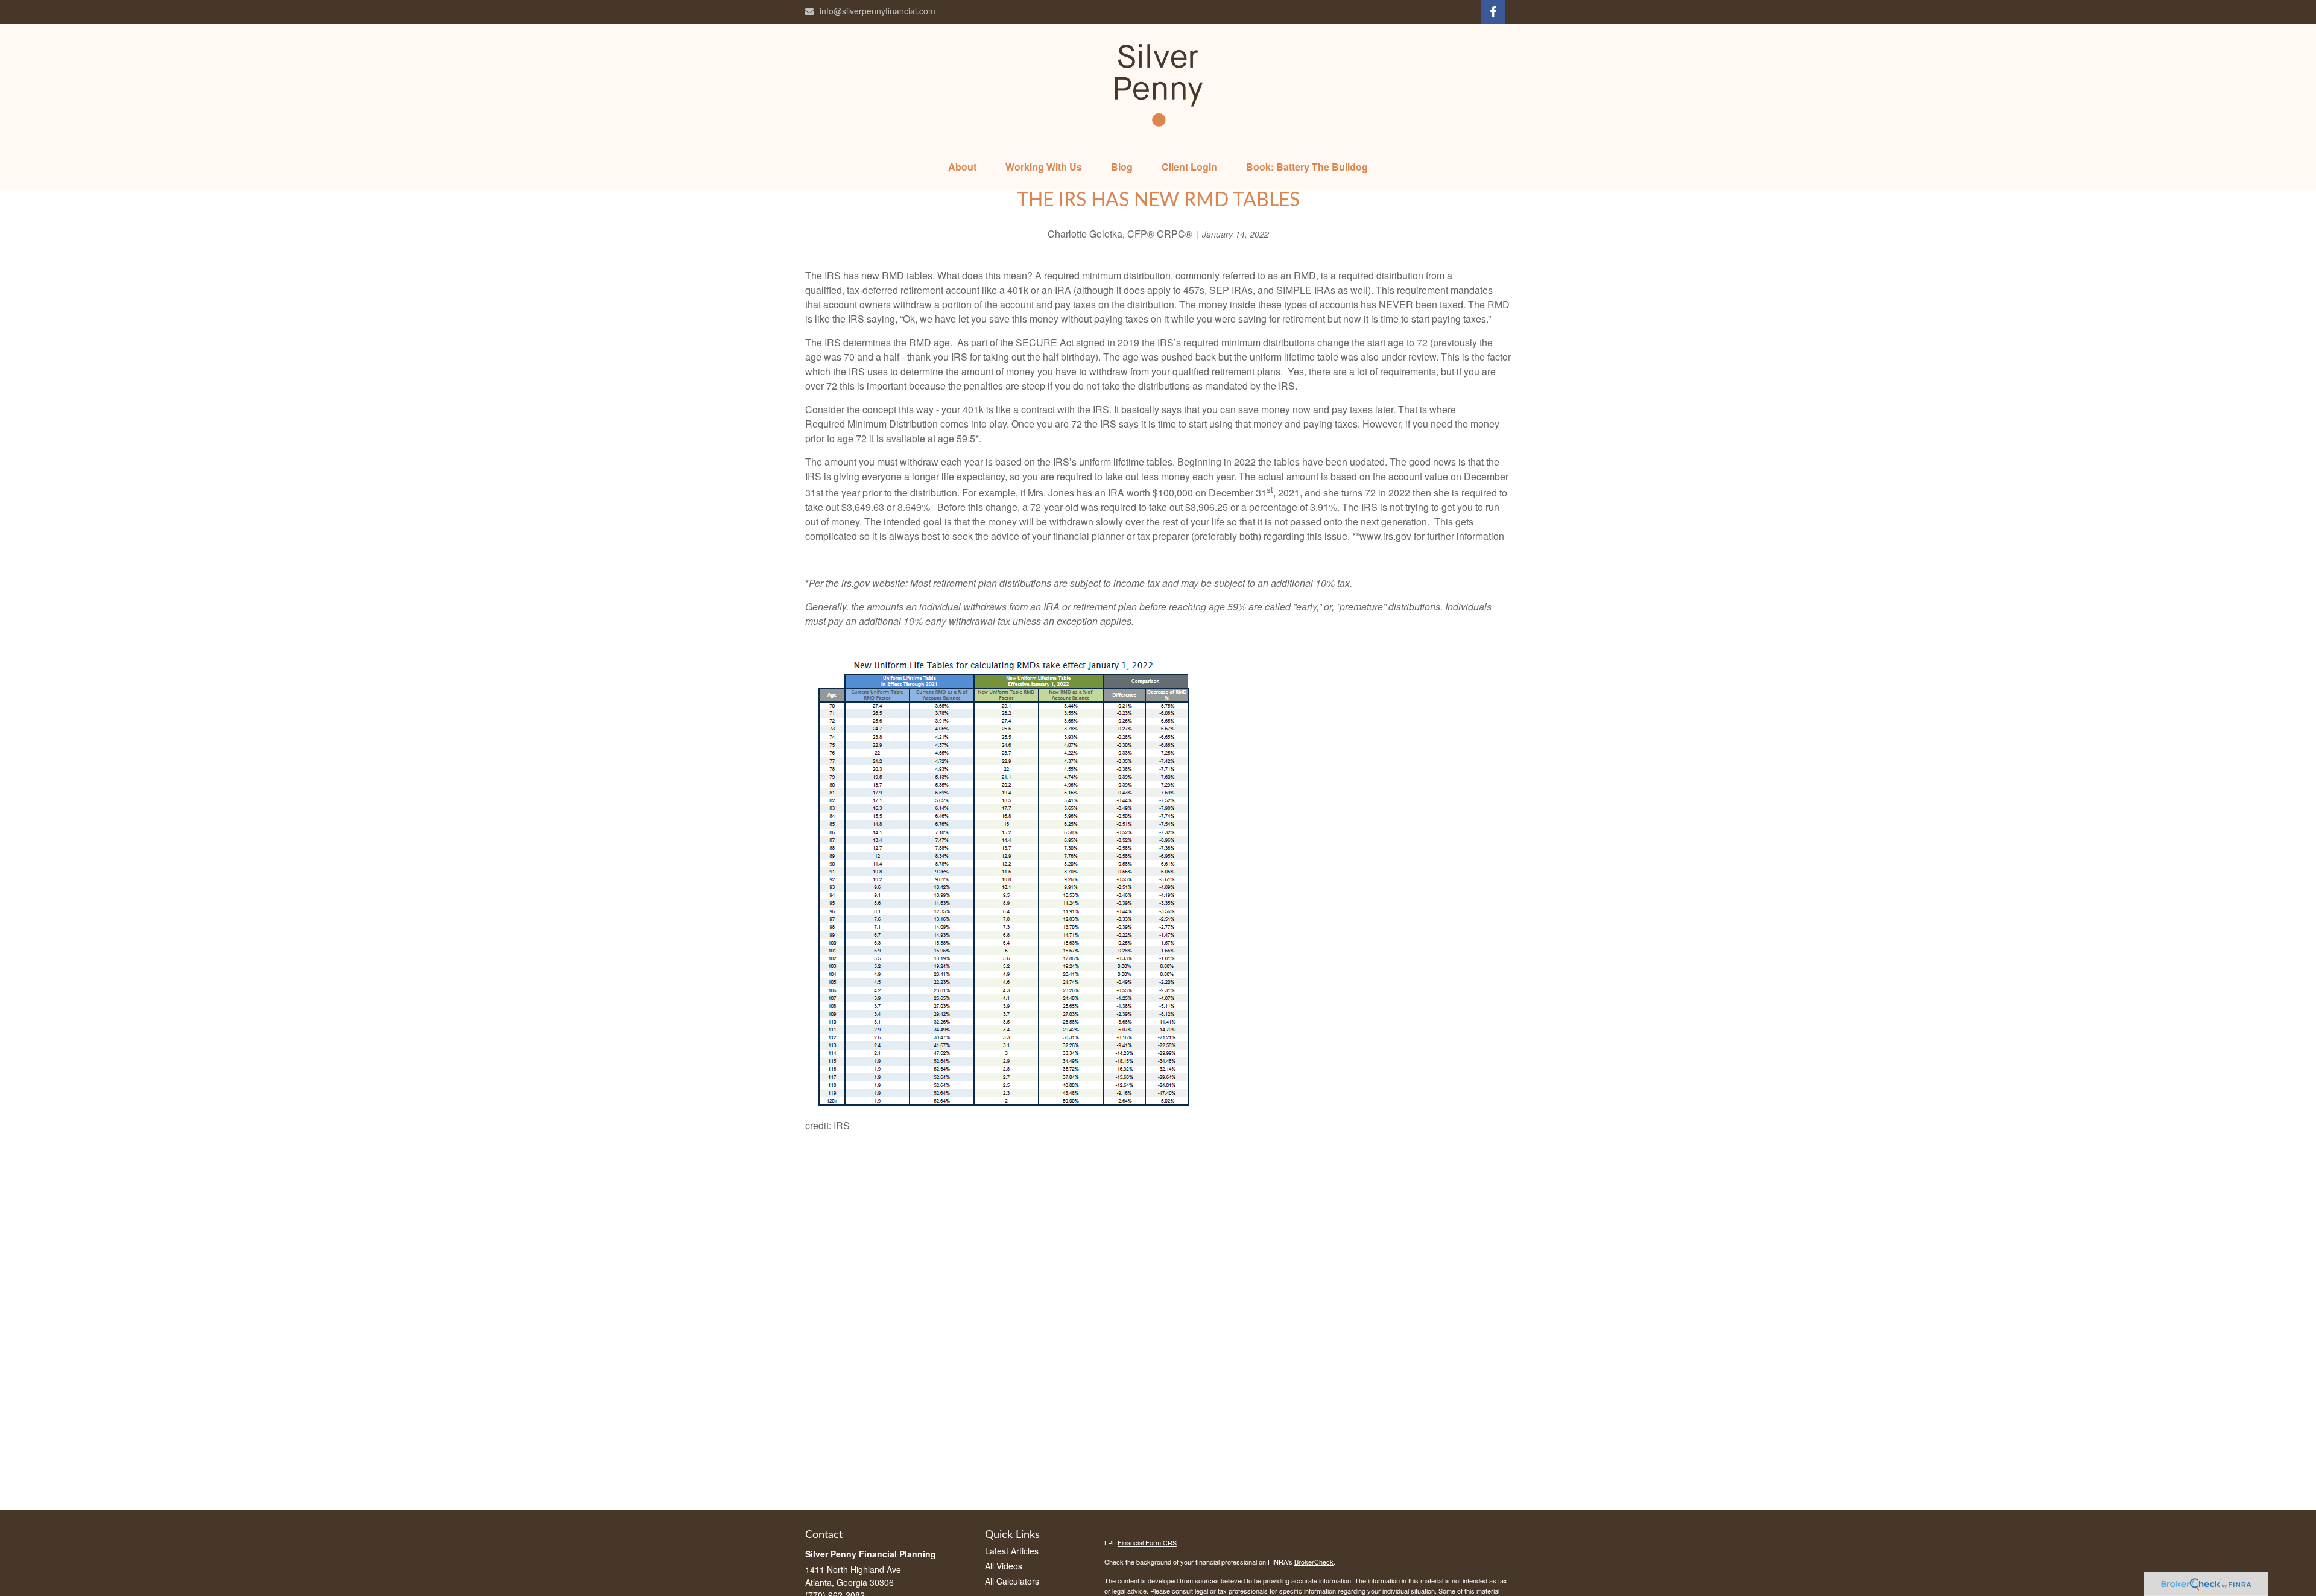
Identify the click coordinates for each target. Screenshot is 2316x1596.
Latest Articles (1012, 1551)
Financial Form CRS (1147, 1542)
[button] (962, 167)
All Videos (1004, 1566)
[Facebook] (1493, 12)
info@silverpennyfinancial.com (878, 11)
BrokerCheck (1314, 1562)
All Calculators (1012, 1581)
